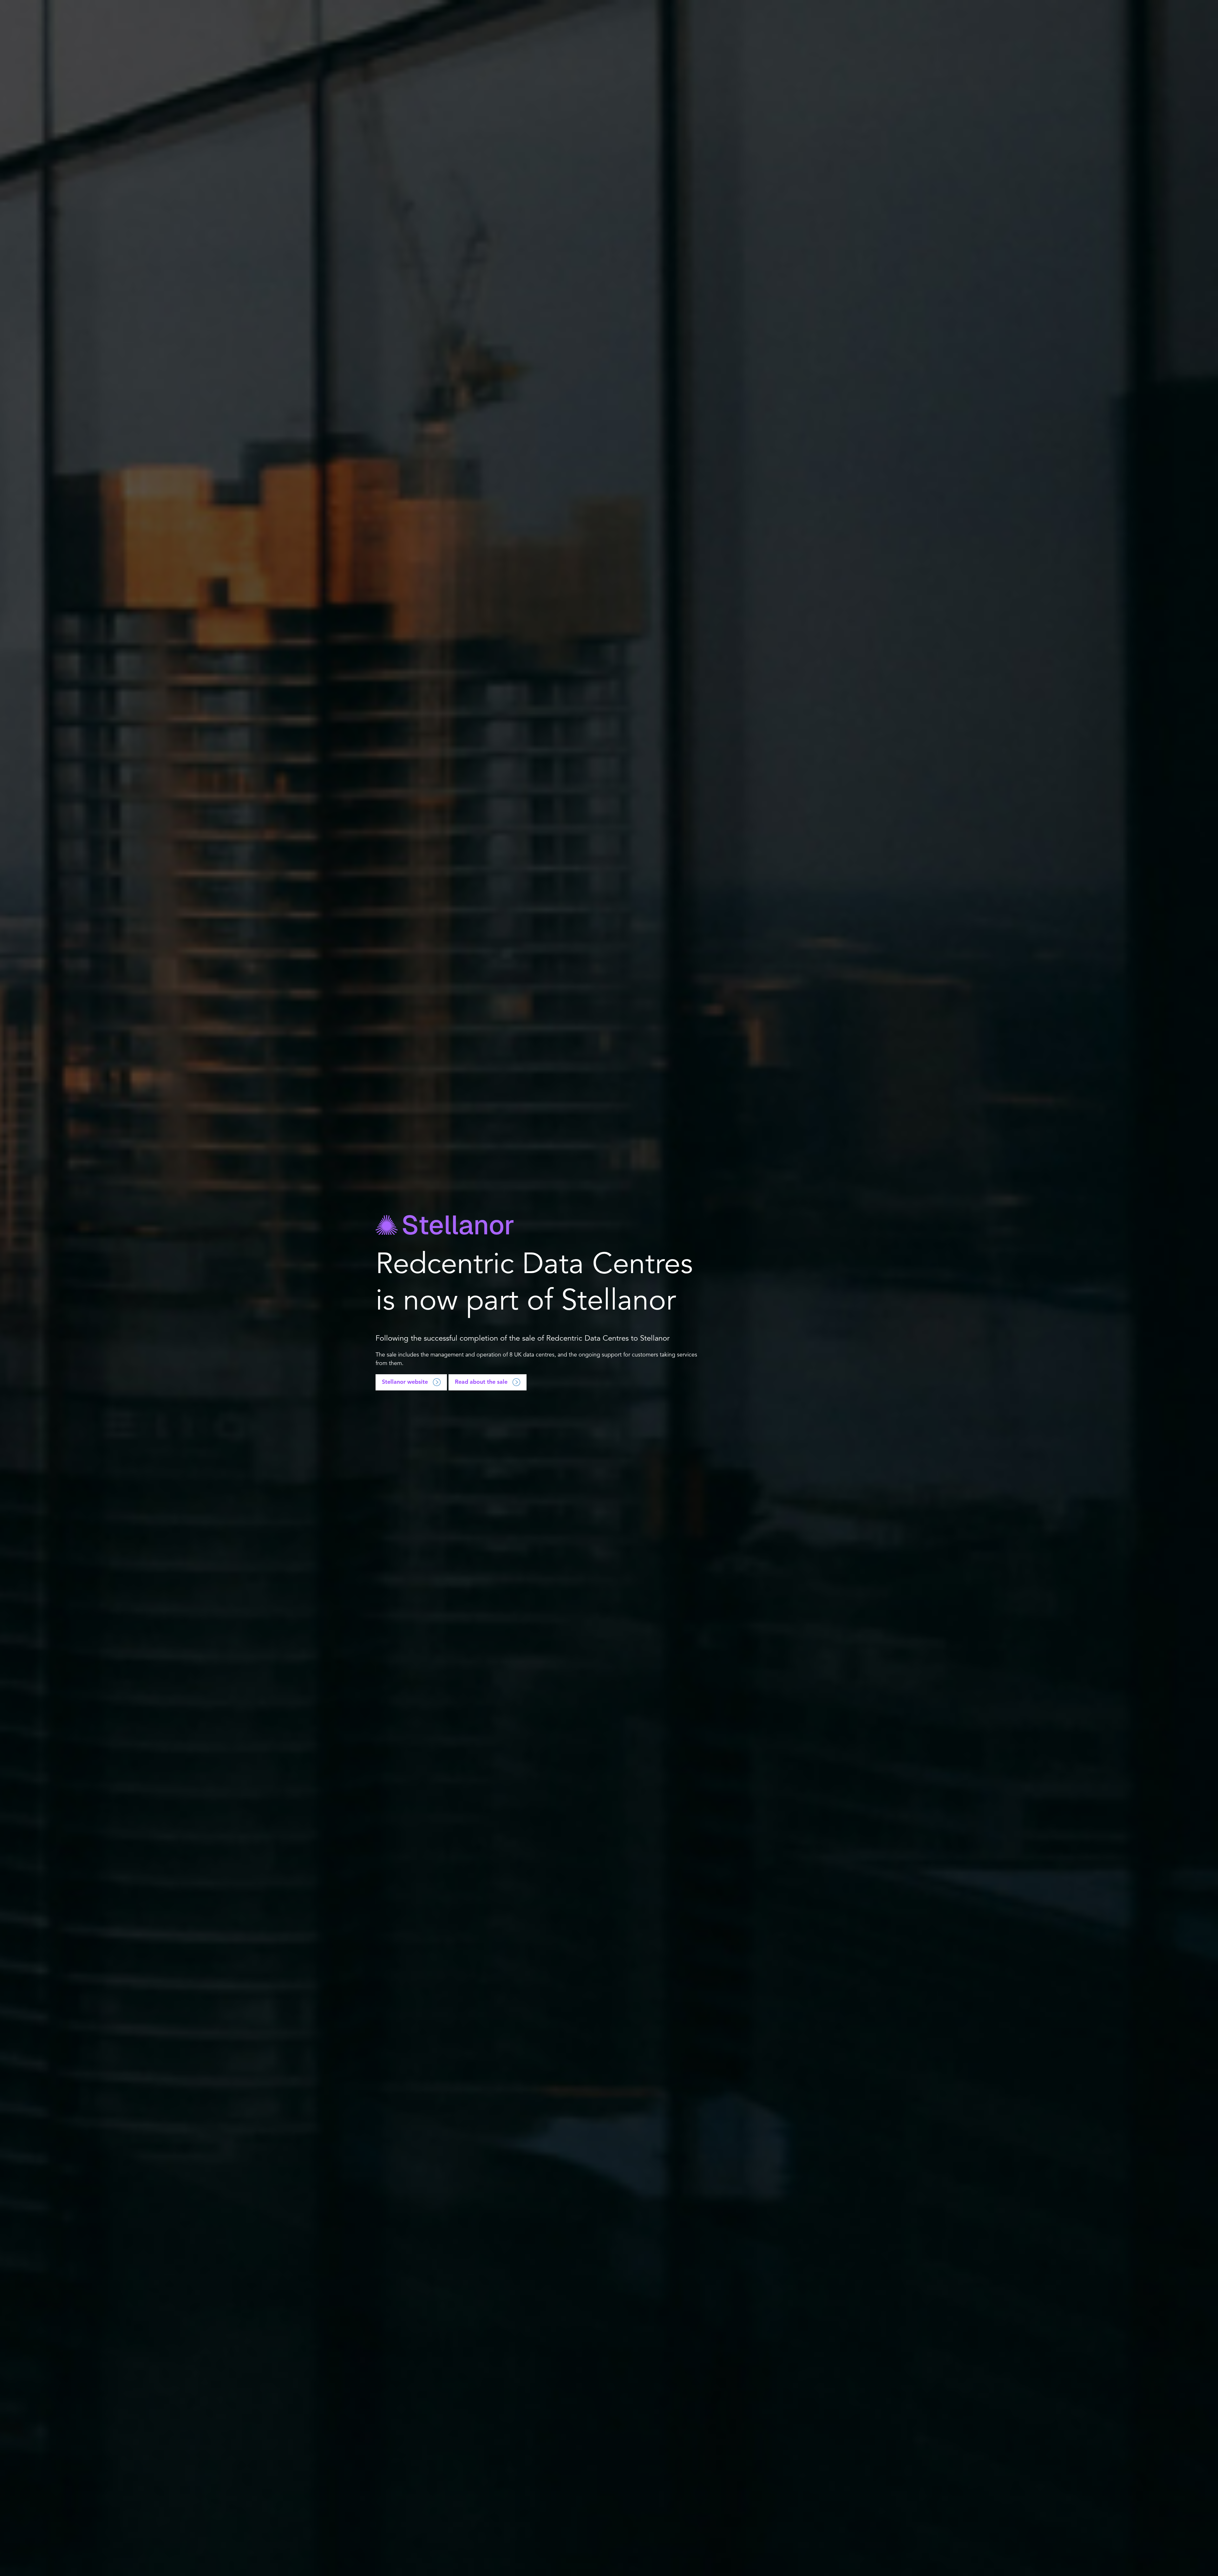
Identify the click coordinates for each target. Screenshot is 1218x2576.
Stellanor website (405, 1382)
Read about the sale (481, 1382)
